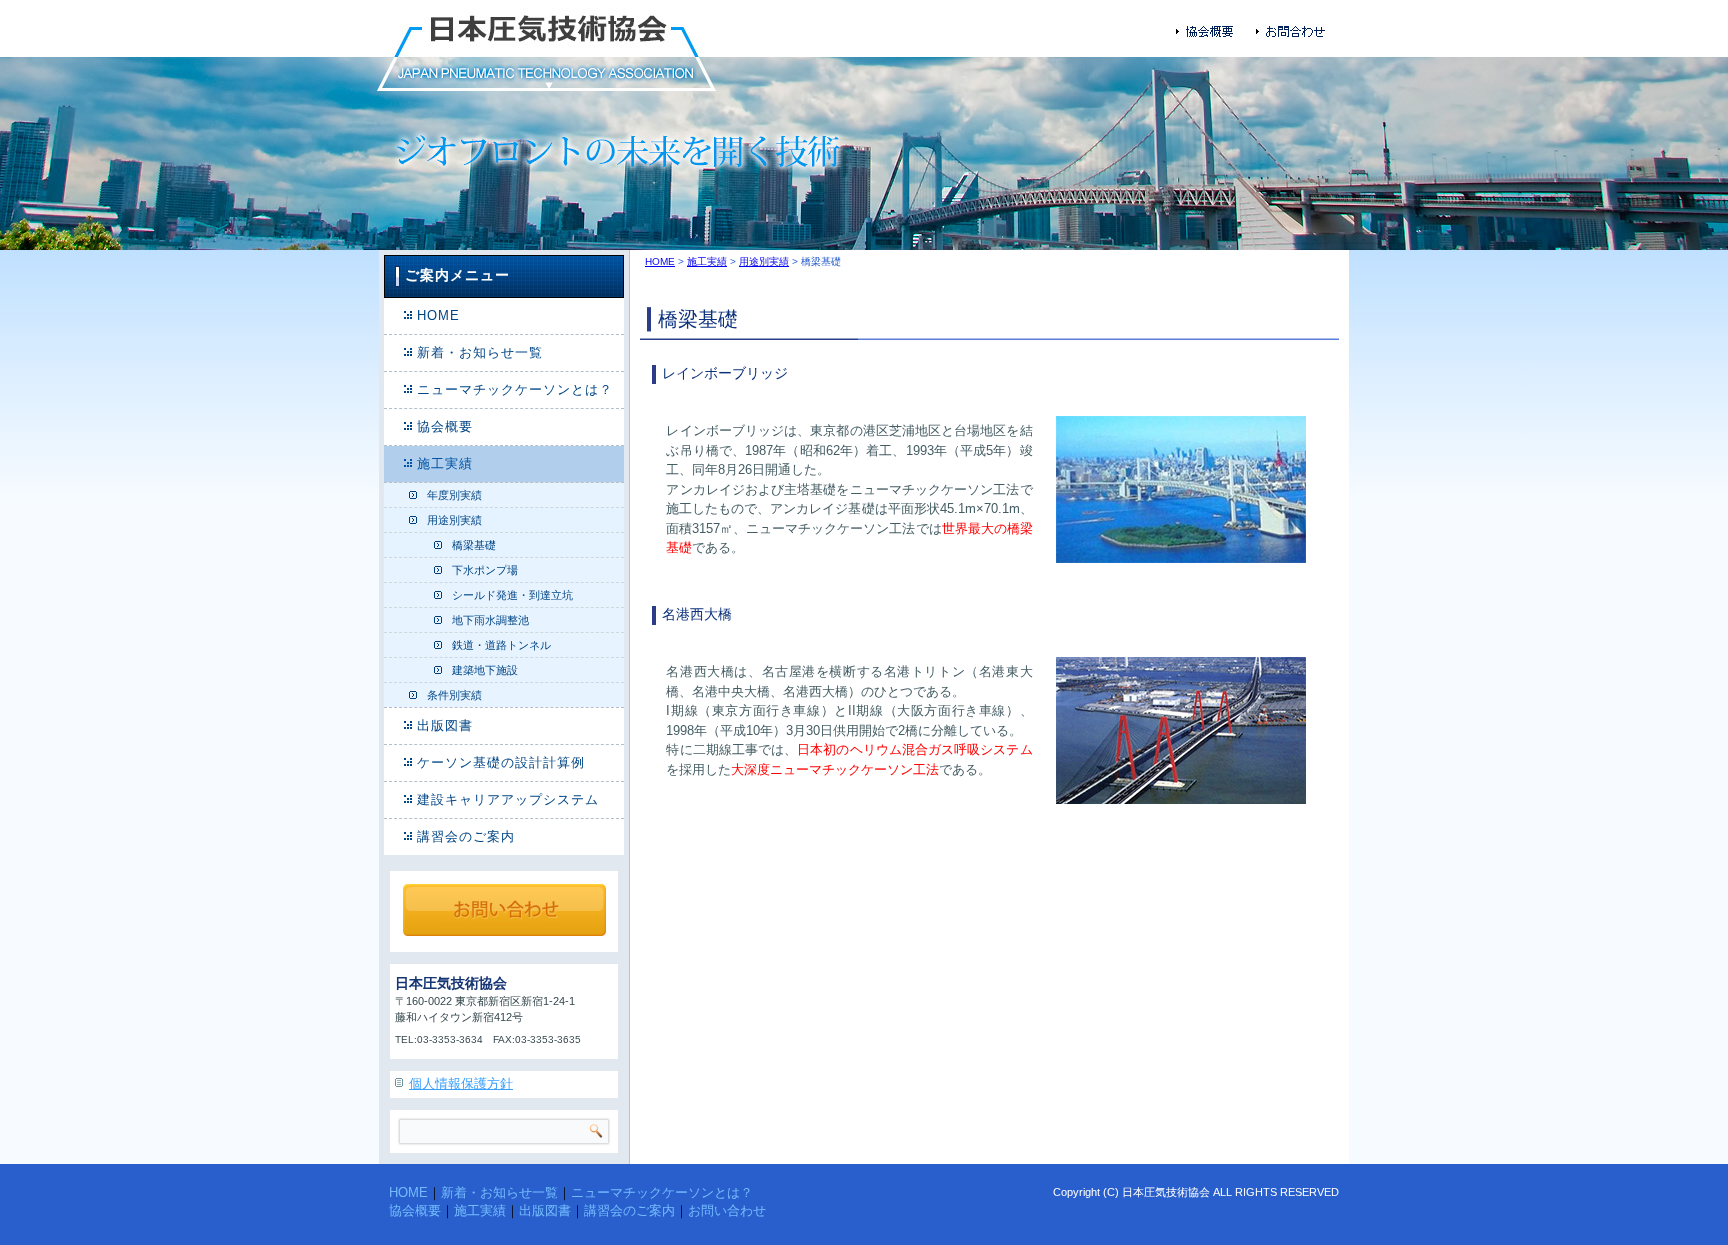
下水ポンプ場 (485, 570)
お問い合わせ (727, 1210)
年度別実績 (454, 495)
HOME (438, 315)
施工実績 (445, 463)
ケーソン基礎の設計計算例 (501, 762)
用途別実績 (454, 520)
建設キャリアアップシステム (508, 799)
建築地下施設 (485, 670)
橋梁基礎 (474, 545)
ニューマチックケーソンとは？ (515, 389)
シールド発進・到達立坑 (512, 595)
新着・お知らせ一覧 (480, 352)
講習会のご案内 (466, 836)
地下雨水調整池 (490, 620)
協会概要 (445, 426)
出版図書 (445, 725)
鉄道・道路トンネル (501, 645)
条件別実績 (454, 695)
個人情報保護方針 (461, 1083)
